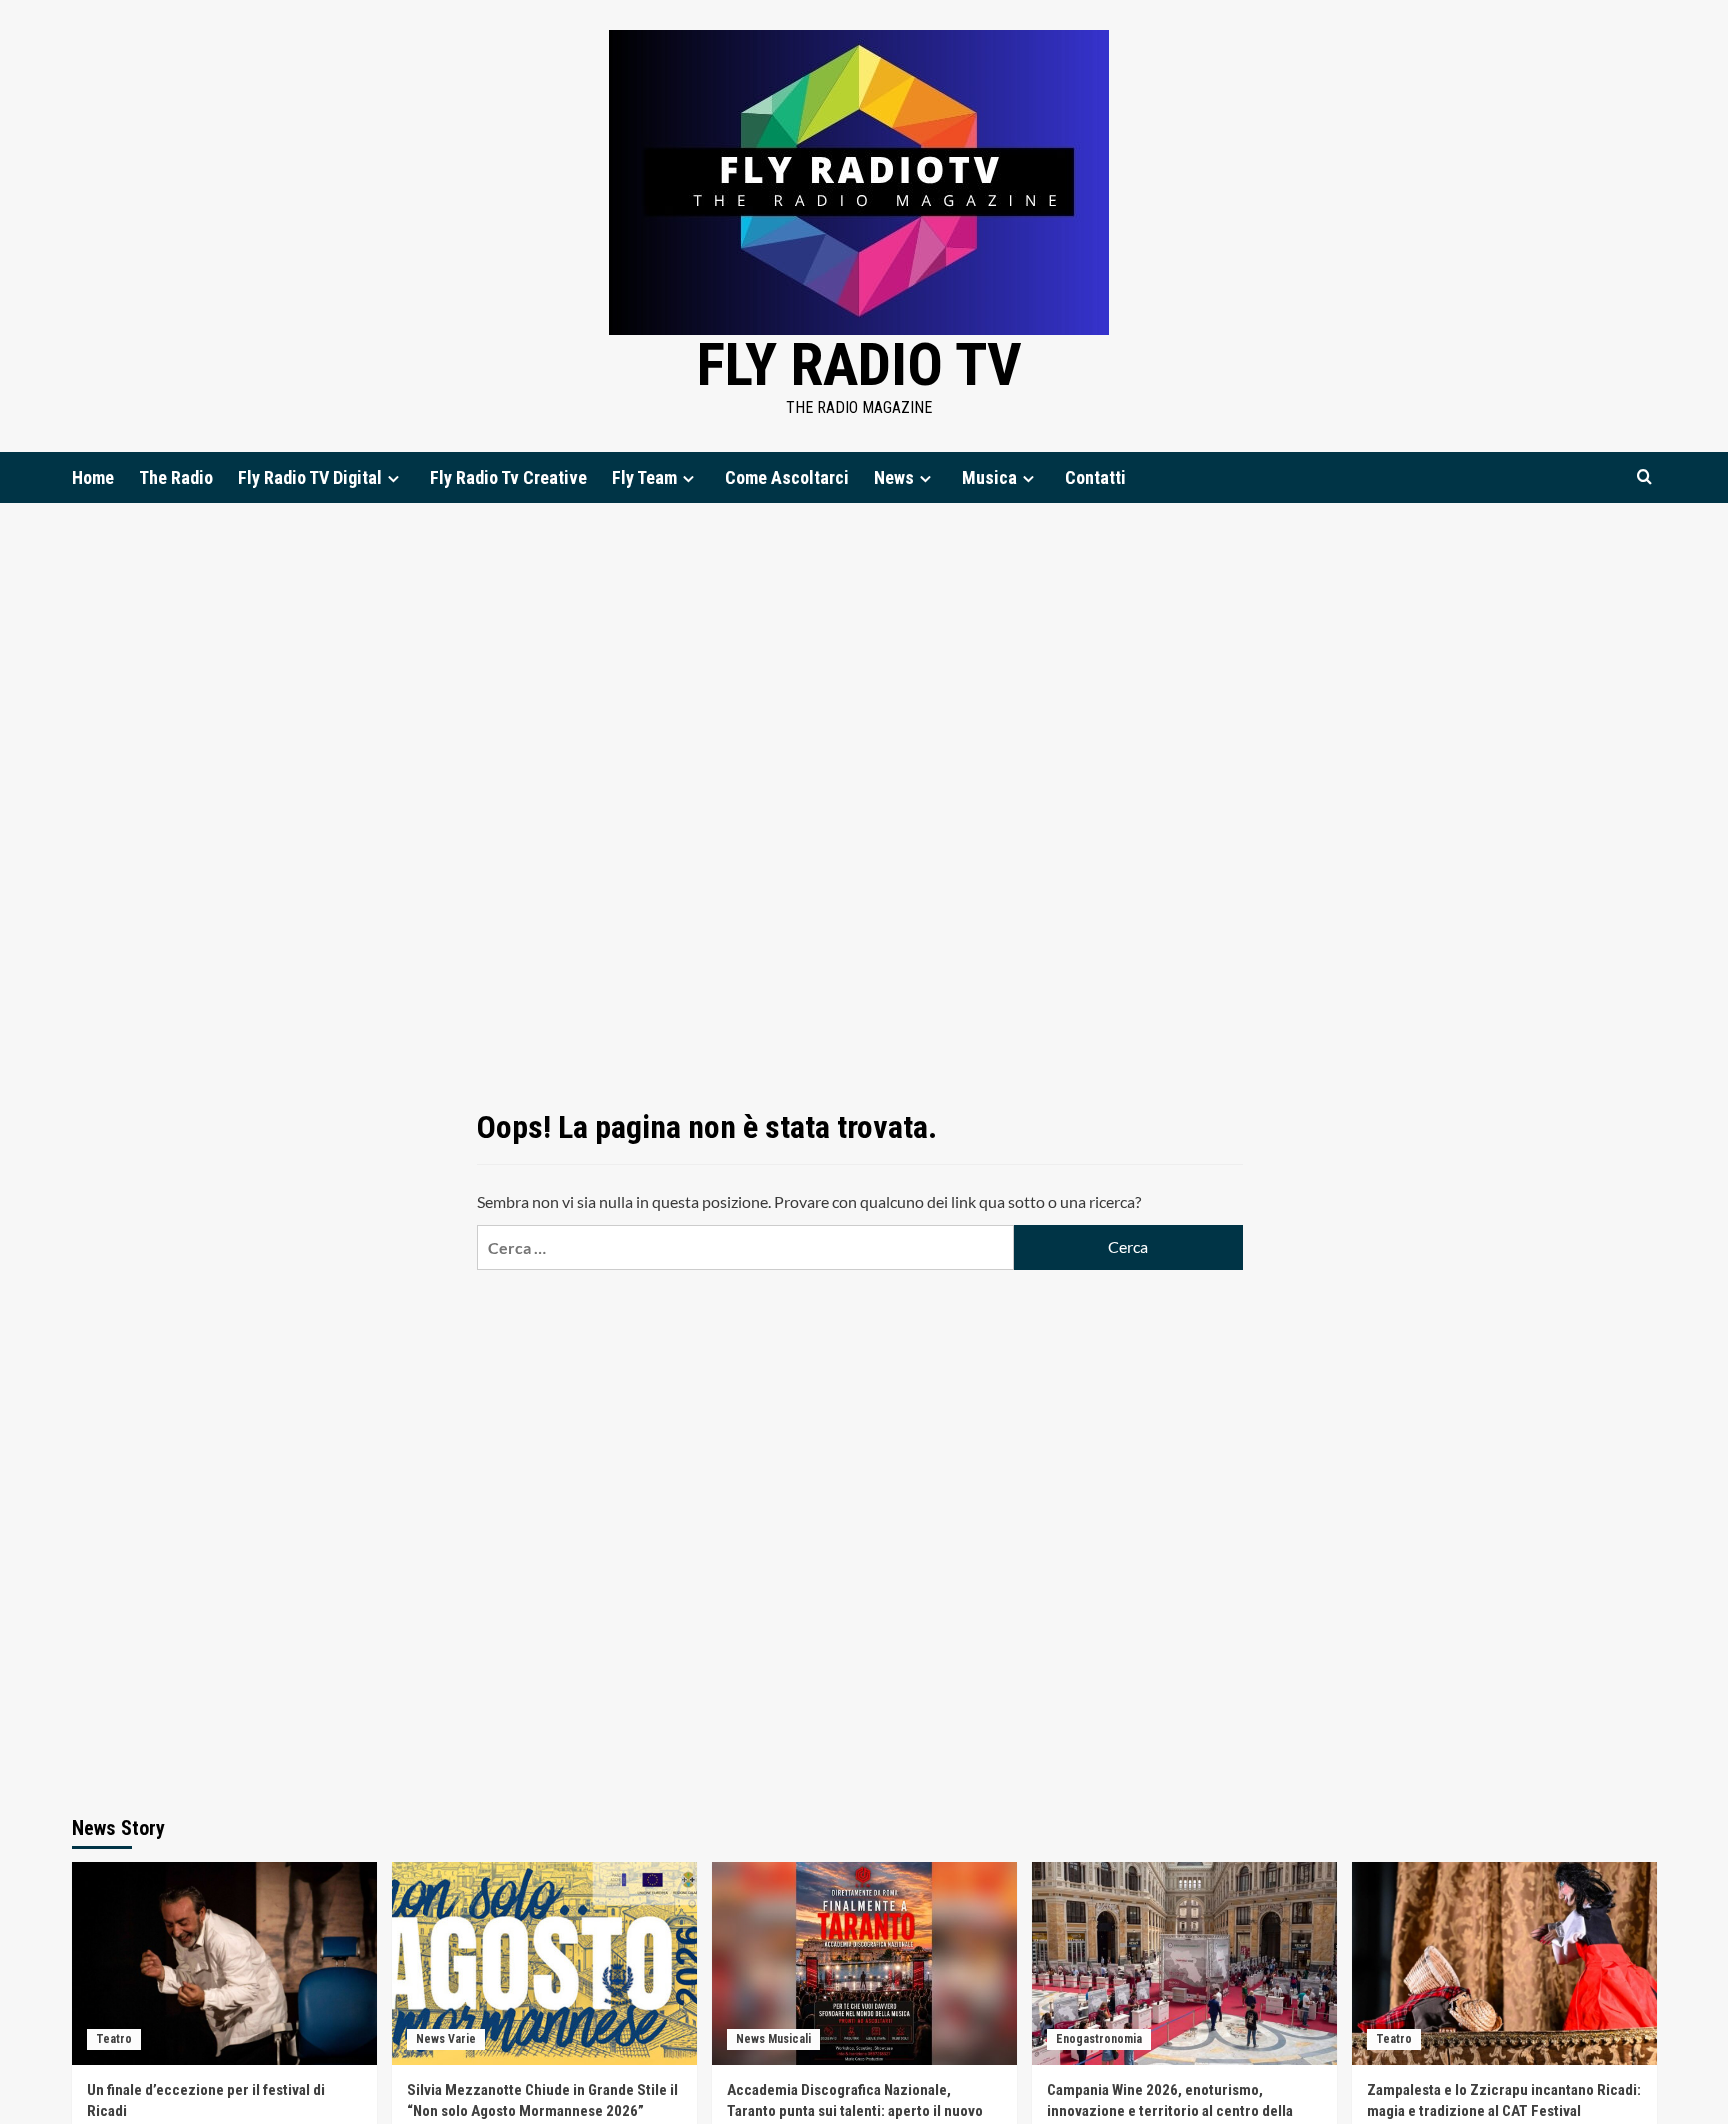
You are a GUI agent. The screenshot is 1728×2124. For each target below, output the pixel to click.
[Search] (1644, 477)
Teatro (114, 2039)
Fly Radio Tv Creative (508, 477)
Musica (989, 477)
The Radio (176, 477)
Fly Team (644, 477)
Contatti (1095, 477)
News (894, 477)
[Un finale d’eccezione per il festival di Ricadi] (224, 1963)
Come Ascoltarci (787, 477)
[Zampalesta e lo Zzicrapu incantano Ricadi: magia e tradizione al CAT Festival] (1504, 1963)
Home (93, 477)
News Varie (446, 2039)
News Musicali (773, 2039)
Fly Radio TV (859, 364)
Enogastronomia (1099, 2039)
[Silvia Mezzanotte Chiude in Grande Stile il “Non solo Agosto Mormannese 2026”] (544, 1963)
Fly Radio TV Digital (310, 477)
